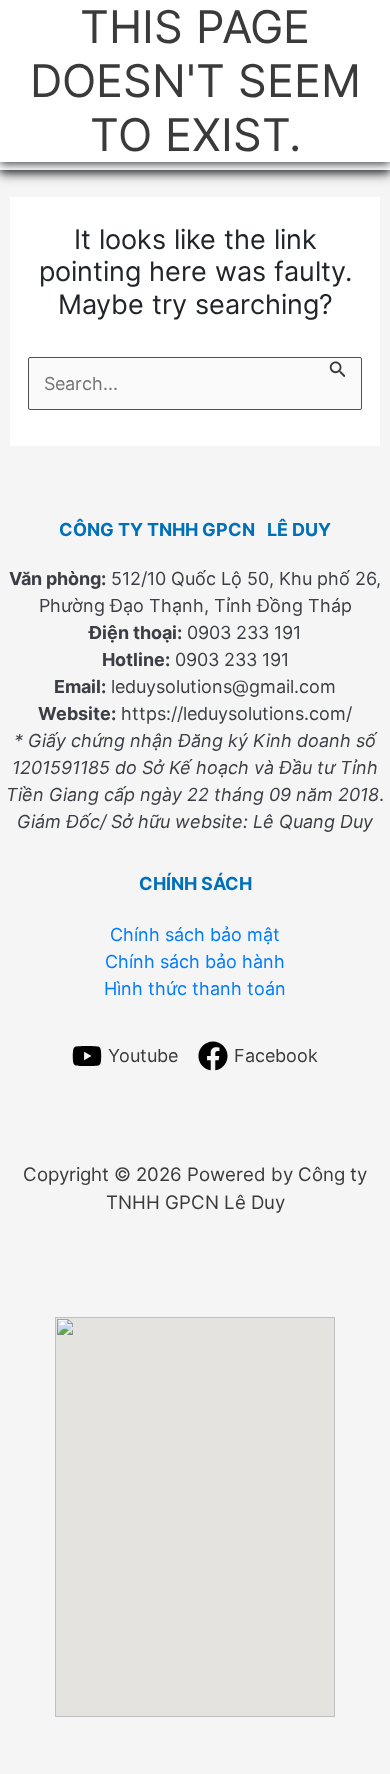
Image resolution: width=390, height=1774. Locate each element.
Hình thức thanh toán (195, 987)
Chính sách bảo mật (195, 933)
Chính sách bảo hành (195, 960)
